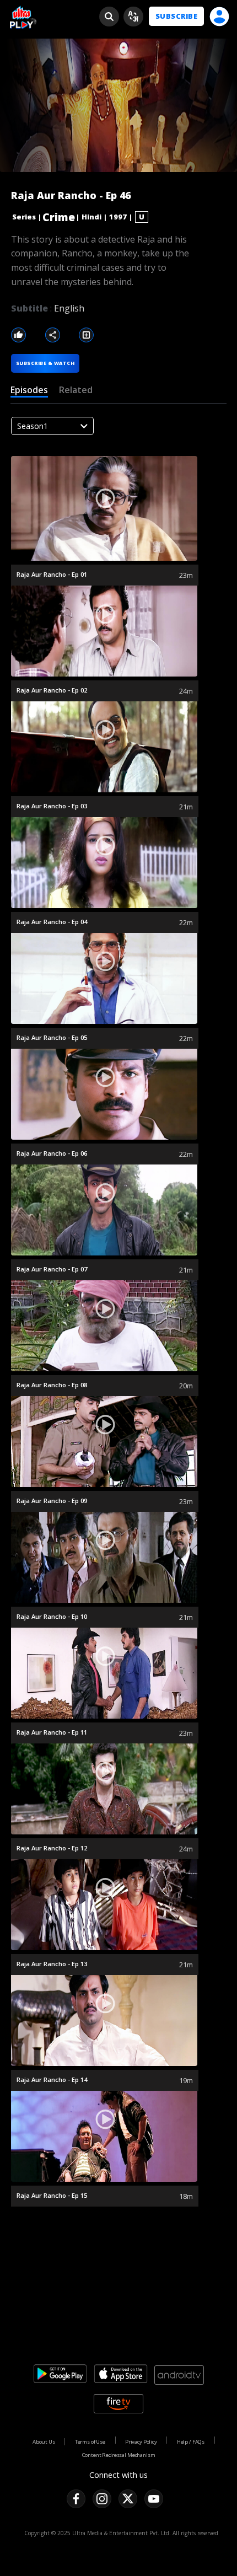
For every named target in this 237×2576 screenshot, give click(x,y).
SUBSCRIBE (176, 16)
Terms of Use (90, 2442)
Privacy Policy (141, 2442)
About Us (44, 2442)
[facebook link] (76, 2499)
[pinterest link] (154, 2499)
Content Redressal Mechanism (119, 2455)
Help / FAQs (191, 2442)
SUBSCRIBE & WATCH (45, 363)
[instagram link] (102, 2499)
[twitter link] (128, 2499)
